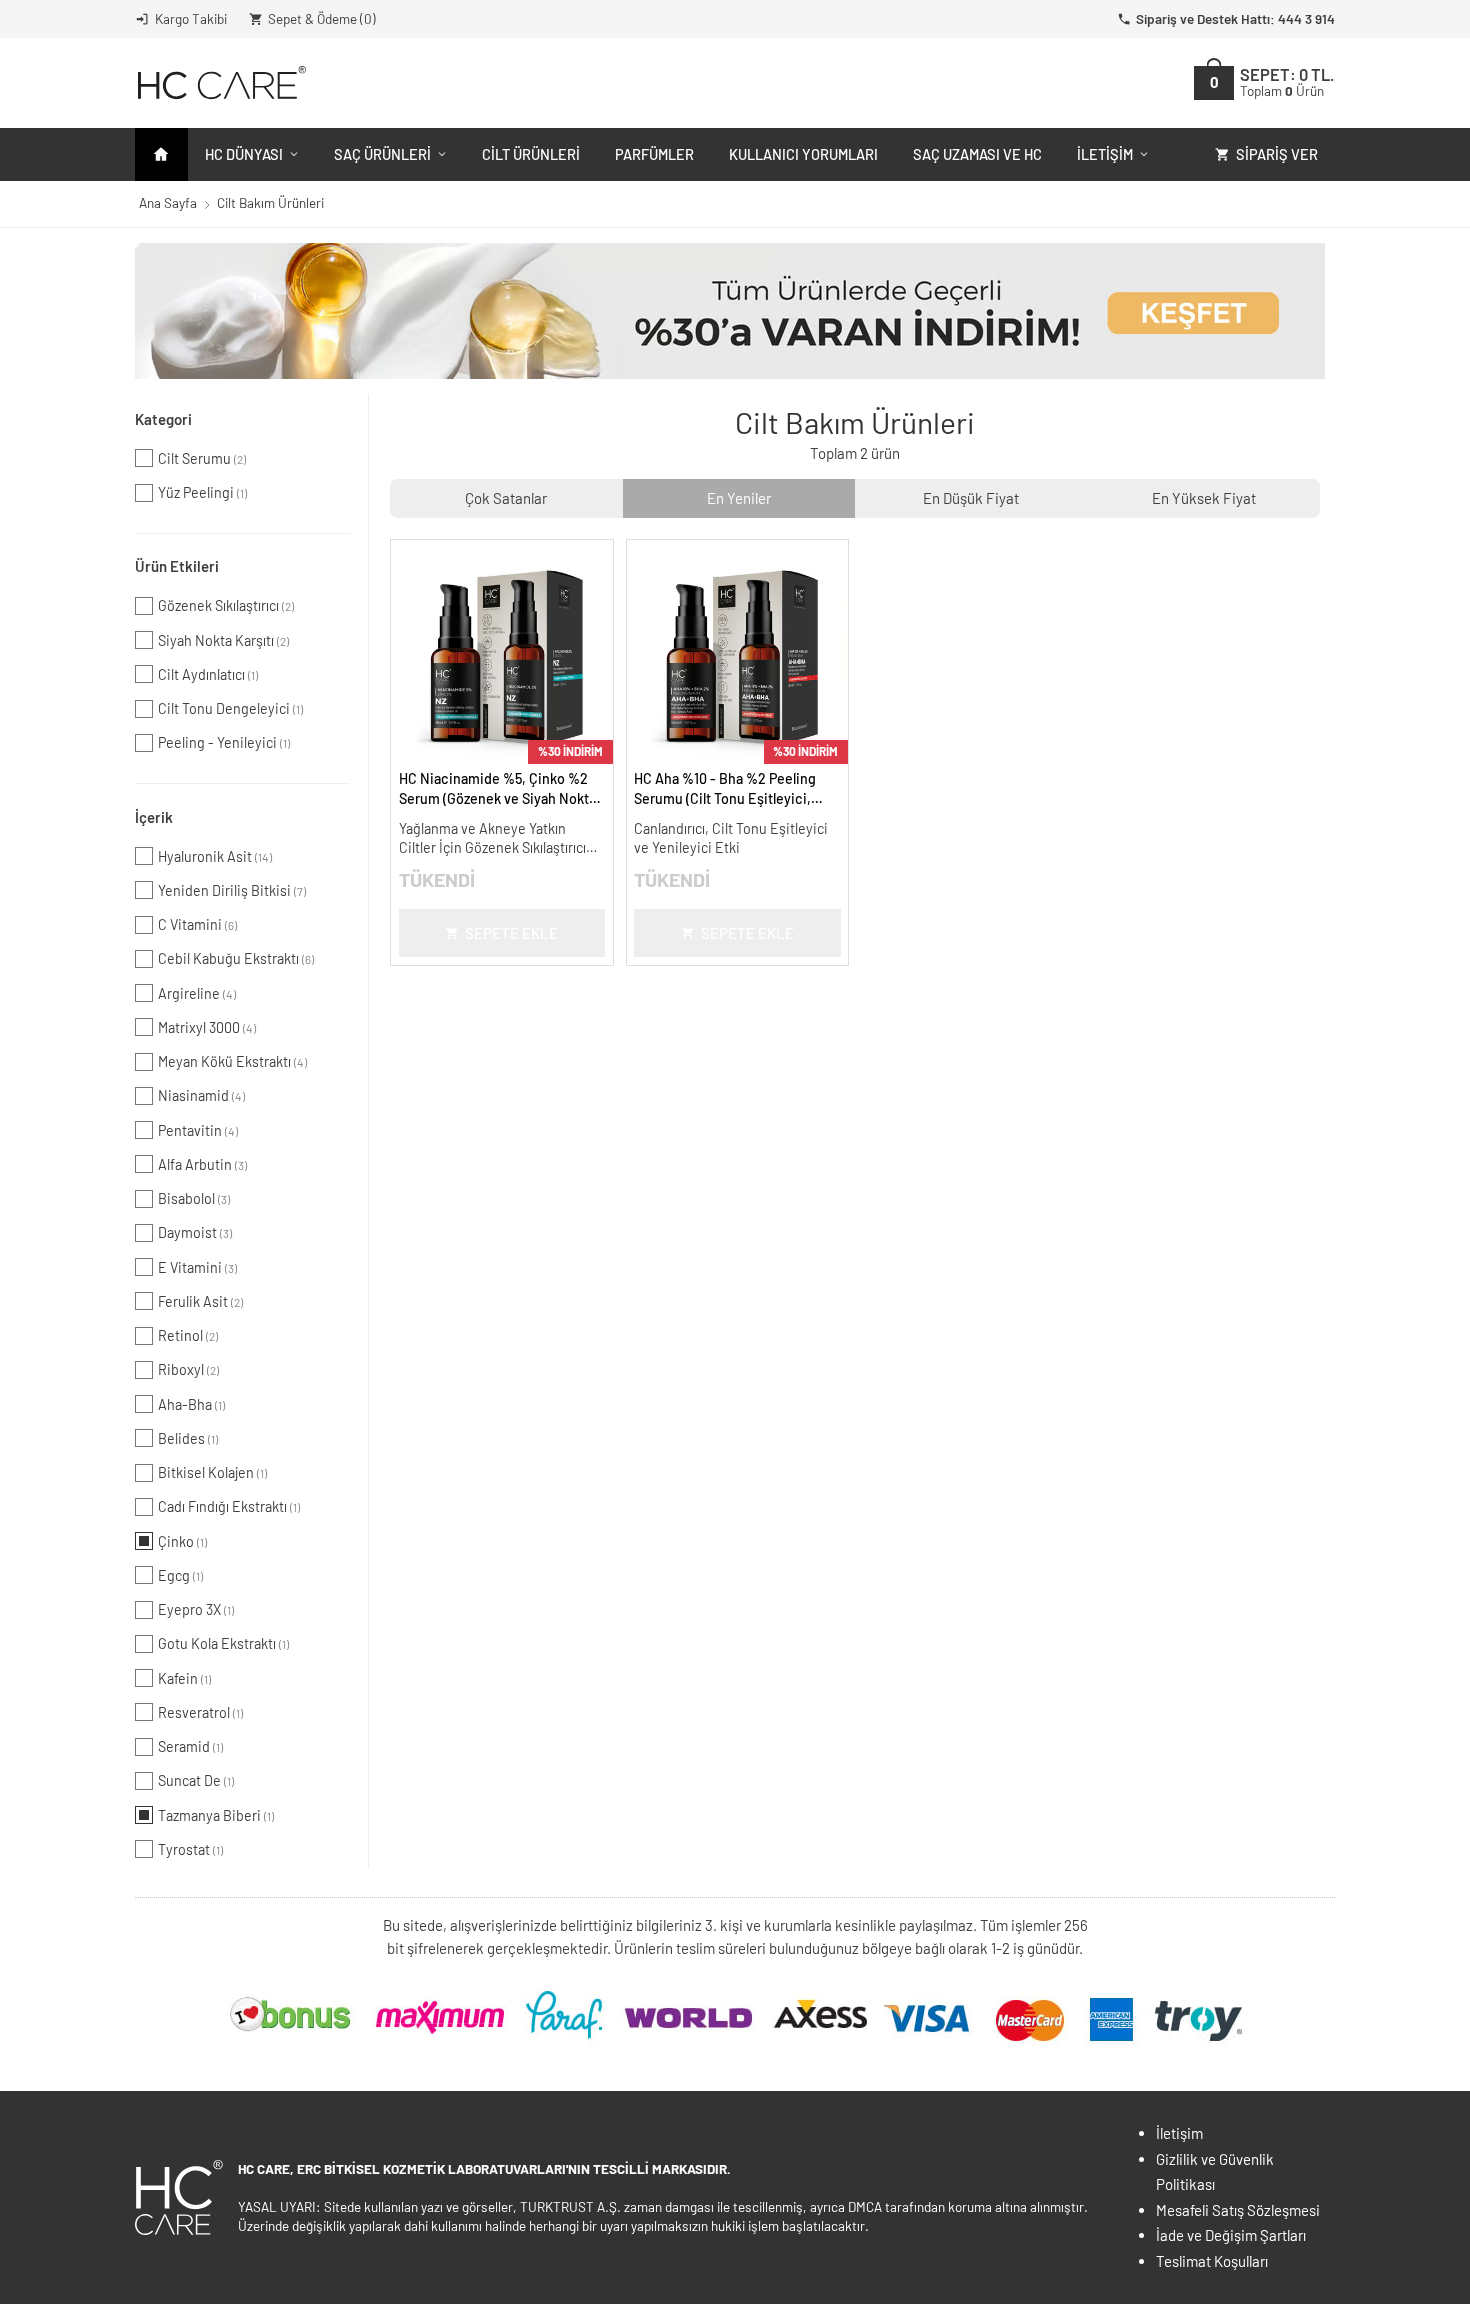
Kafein (184, 1678)
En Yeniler (739, 498)
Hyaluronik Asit (215, 856)
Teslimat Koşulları (1212, 2261)
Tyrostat (190, 1849)
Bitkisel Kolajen (212, 1472)
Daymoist (195, 1232)
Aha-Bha (191, 1404)
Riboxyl (188, 1369)
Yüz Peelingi (202, 492)
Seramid (190, 1746)
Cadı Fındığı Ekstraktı (229, 1506)
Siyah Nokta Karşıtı (223, 640)
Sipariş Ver (1277, 154)
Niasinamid (201, 1095)
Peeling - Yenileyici (224, 742)
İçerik (154, 817)
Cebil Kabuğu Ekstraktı (236, 958)
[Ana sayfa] (161, 154)
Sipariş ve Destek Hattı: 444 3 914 (1235, 18)
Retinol (188, 1335)
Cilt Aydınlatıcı (208, 674)
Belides (188, 1438)
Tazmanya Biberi (216, 1815)
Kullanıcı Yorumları (803, 154)
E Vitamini (197, 1267)
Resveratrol (200, 1712)
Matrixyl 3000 (207, 1027)
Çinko (182, 1541)
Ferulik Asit (200, 1301)
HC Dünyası (244, 154)
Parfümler (654, 154)
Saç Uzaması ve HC (977, 154)
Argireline (197, 993)
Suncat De (196, 1780)
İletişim (1105, 154)
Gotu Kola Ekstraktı (223, 1643)
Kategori (163, 419)
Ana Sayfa (168, 202)
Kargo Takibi (191, 18)
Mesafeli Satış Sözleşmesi (1238, 2210)
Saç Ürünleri (382, 154)
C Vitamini (197, 924)
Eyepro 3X (196, 1609)
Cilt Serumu (202, 458)
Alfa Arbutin (202, 1164)
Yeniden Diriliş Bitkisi (232, 890)
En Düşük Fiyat (971, 498)
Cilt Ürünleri (531, 154)
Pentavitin (198, 1130)
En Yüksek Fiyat (1204, 498)
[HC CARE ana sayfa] (220, 82)
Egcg (180, 1575)
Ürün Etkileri (177, 566)
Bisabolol (194, 1198)
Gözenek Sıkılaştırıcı (226, 605)
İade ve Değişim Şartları (1231, 2235)
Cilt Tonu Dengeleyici (230, 708)
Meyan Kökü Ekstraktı (232, 1061)
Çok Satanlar (506, 498)
